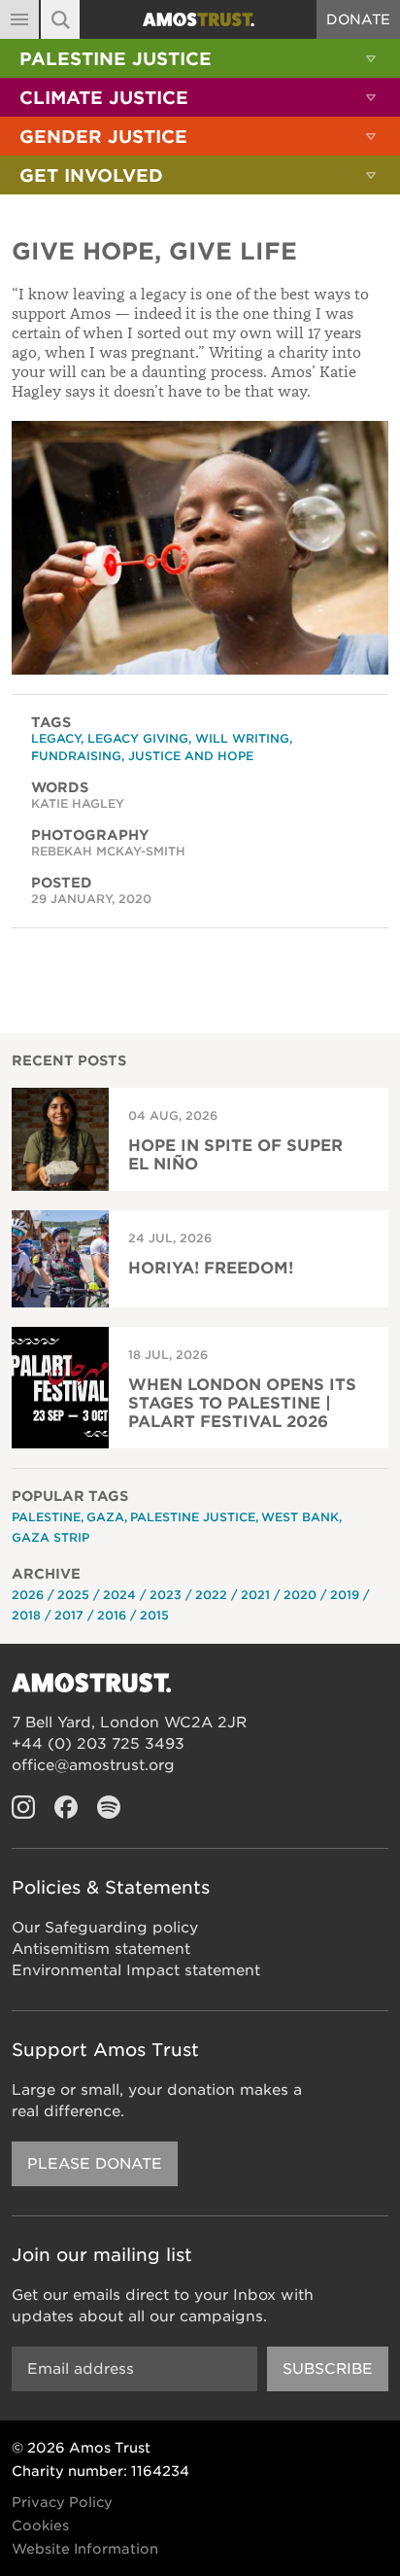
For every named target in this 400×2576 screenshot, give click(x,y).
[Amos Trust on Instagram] (23, 1807)
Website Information (85, 2549)
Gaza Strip (50, 1537)
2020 (300, 1595)
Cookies (40, 2525)
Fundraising (76, 756)
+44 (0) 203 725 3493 (98, 1744)
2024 (119, 1595)
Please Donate (95, 2164)
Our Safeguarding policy (105, 1928)
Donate (358, 19)
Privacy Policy (62, 2502)
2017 (69, 1615)
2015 (154, 1615)
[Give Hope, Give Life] (200, 548)
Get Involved (91, 175)
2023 (166, 1595)
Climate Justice (104, 98)
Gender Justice (103, 137)
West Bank (300, 1517)
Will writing (242, 738)
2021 (255, 1595)
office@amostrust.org (93, 1765)
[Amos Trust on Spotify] (109, 1807)
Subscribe (328, 2369)
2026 (28, 1595)
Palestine (46, 1517)
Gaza (105, 1517)
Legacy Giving (138, 738)
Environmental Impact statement (136, 1970)
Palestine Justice (116, 59)
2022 (211, 1595)
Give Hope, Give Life (154, 251)
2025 (73, 1595)
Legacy (56, 738)
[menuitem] (200, 58)
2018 (26, 1615)
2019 (345, 1595)
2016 (112, 1615)
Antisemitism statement (101, 1949)
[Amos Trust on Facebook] (66, 1807)
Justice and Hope (191, 756)
